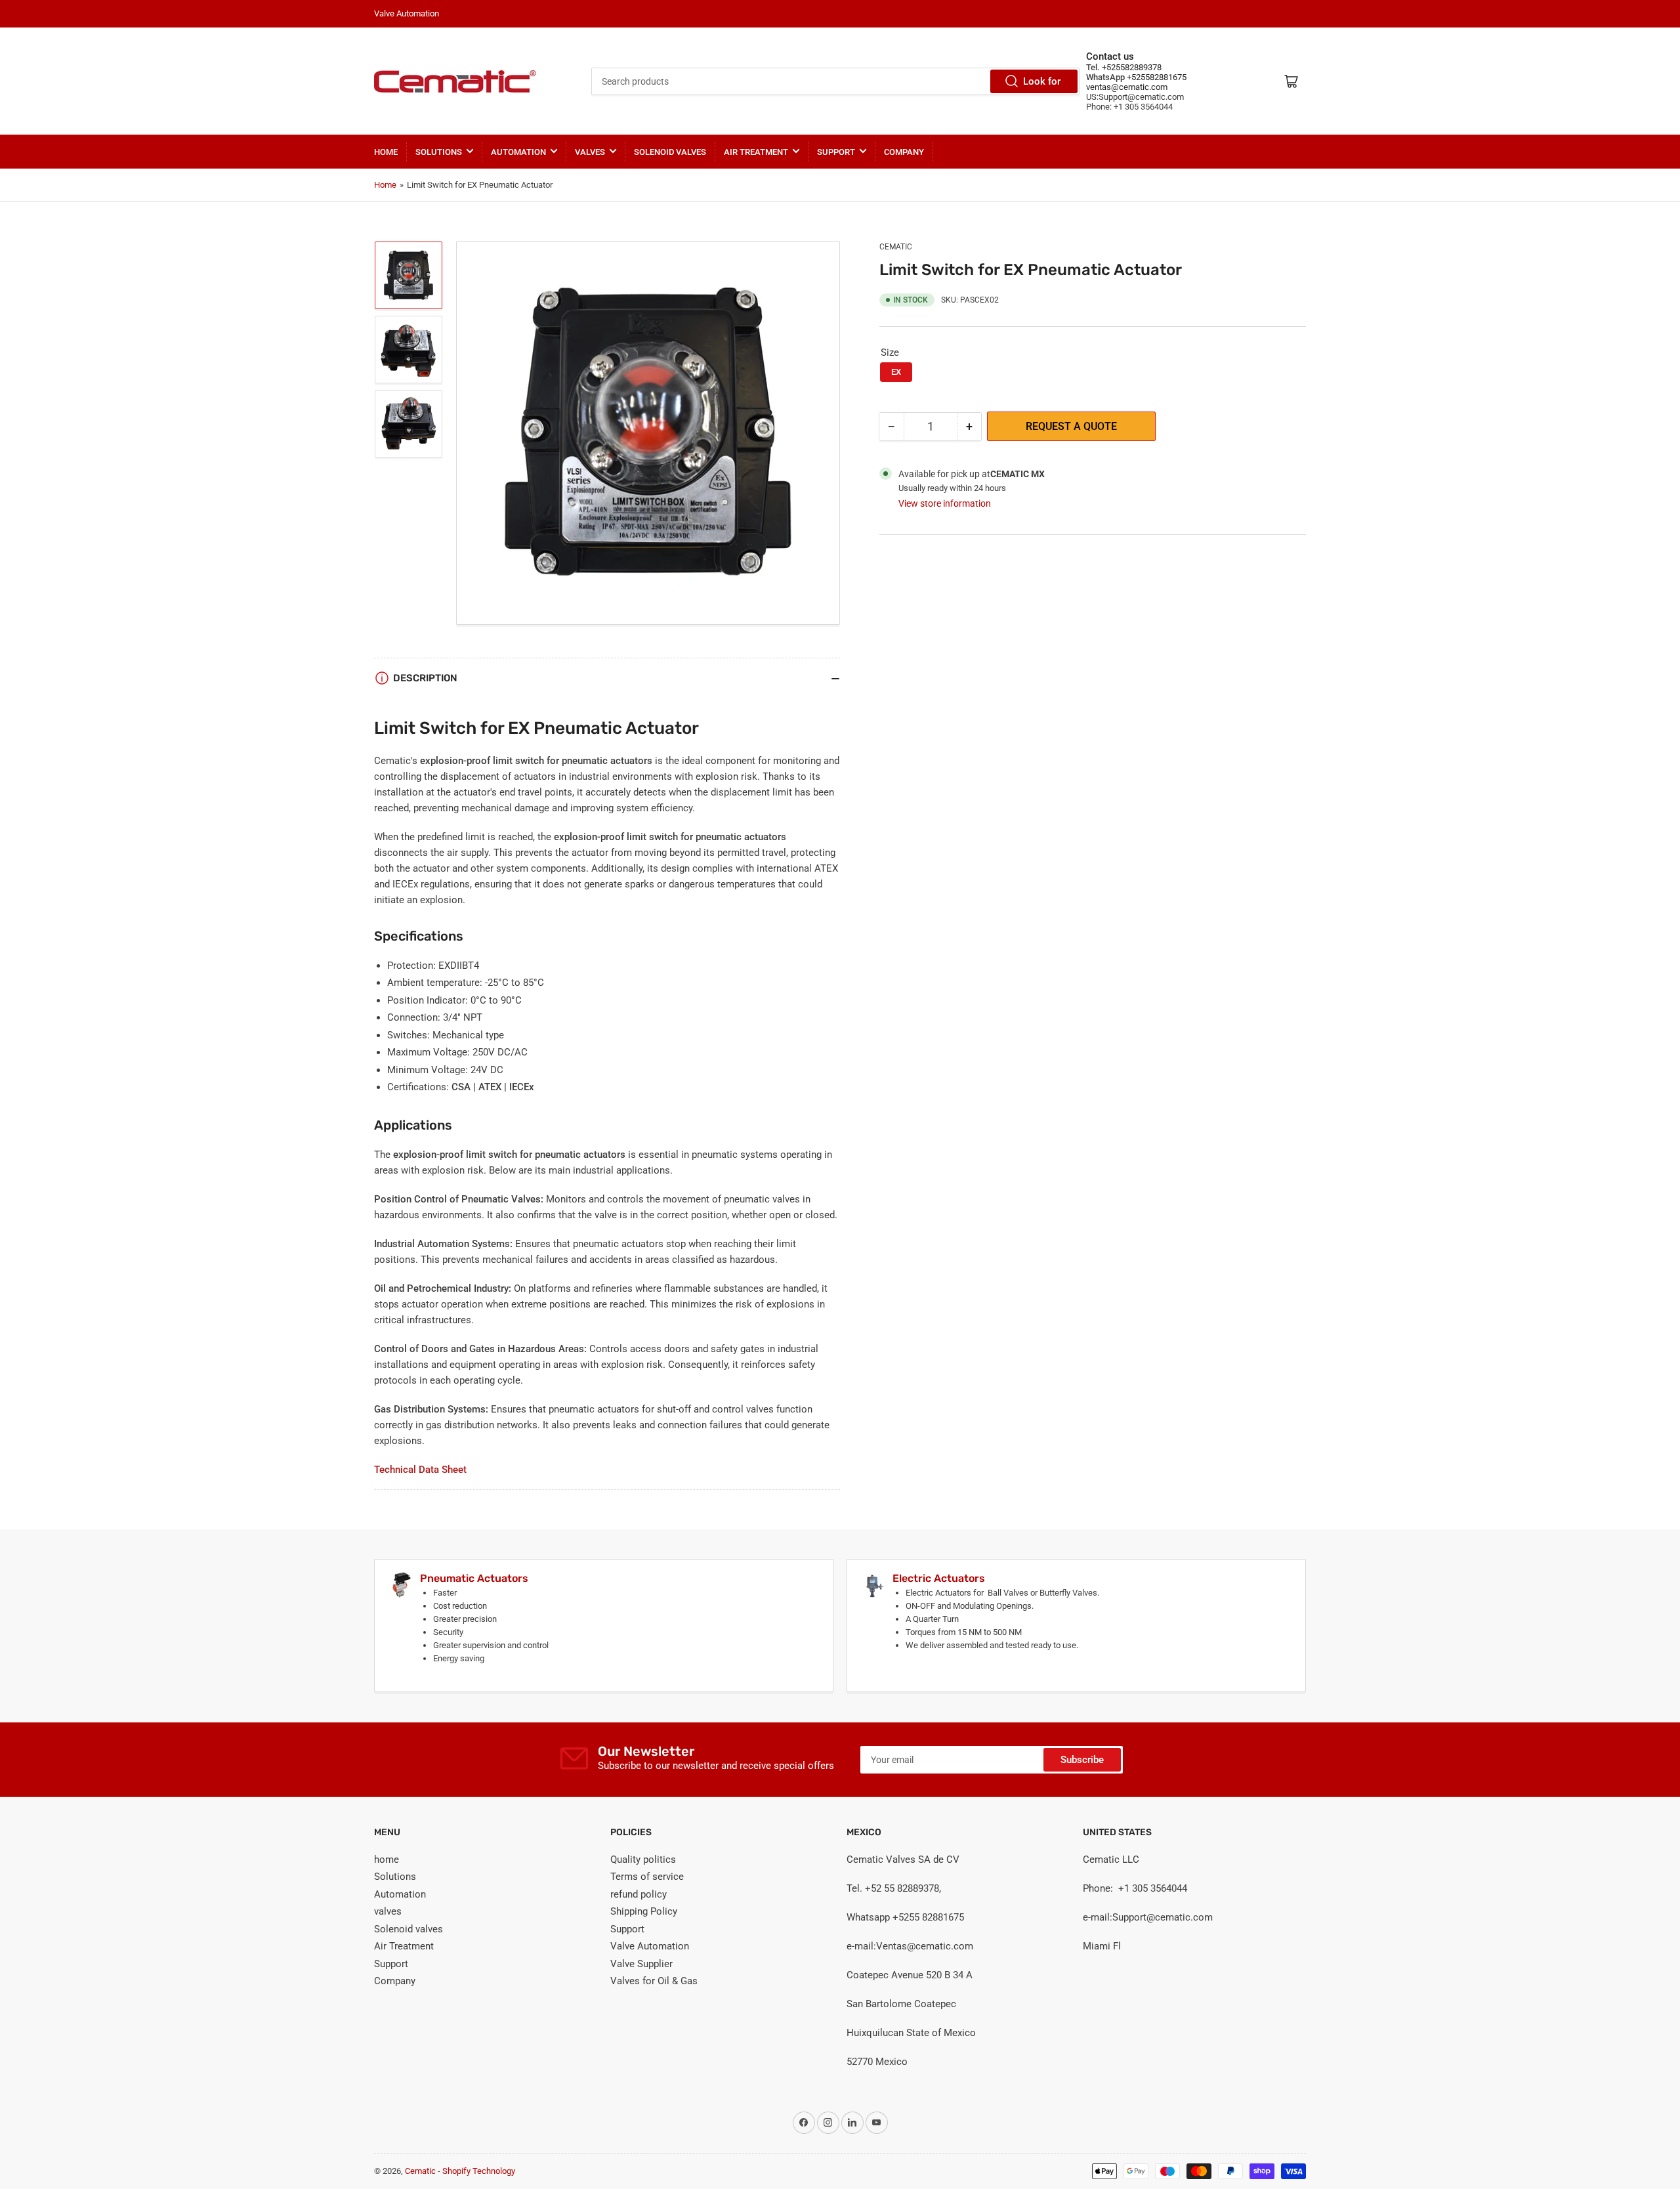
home (386, 152)
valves (590, 152)
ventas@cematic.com (1127, 87)
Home (385, 185)
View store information (945, 503)
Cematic (896, 247)
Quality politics (643, 1860)
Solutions (439, 152)
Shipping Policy (644, 1911)
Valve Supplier (641, 1964)
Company (904, 152)
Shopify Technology (479, 2171)
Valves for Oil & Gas (654, 1981)
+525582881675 (1156, 77)
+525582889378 (1131, 67)
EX (896, 372)
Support (836, 152)
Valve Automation (650, 1946)
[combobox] (835, 81)
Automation (518, 152)
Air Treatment (756, 152)
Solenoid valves (670, 152)
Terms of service (647, 1877)
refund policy (639, 1894)
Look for (1042, 81)
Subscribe (1082, 1760)
